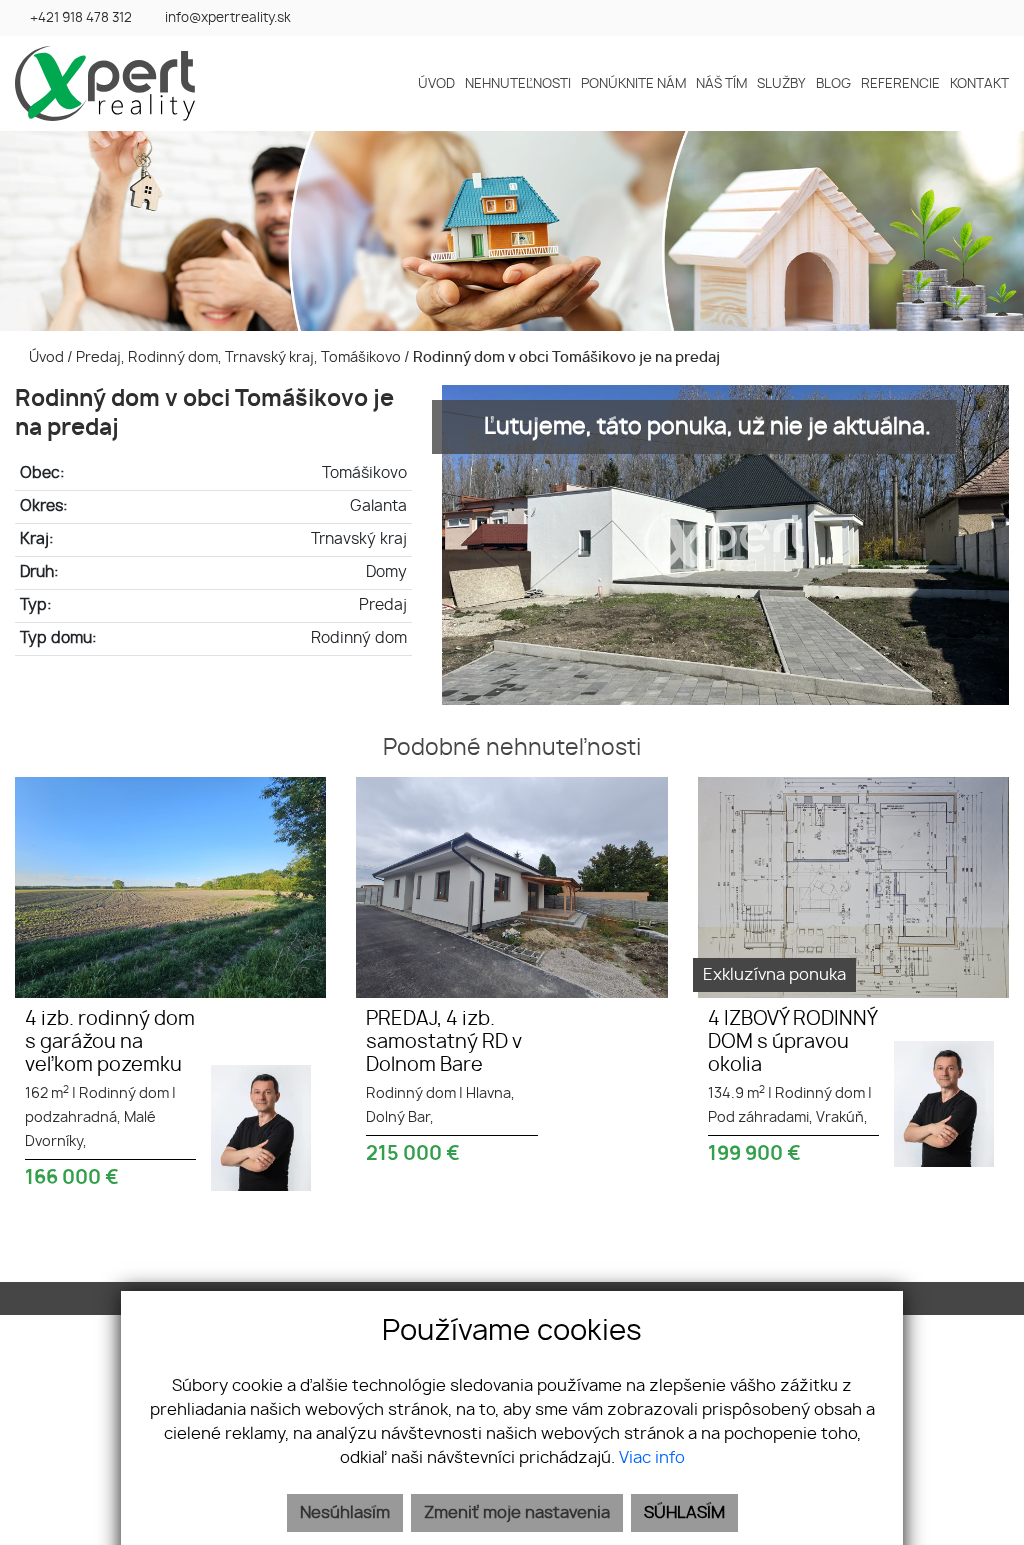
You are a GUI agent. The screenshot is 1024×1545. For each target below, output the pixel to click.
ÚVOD (436, 85)
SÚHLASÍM (684, 1513)
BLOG (833, 85)
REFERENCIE (900, 85)
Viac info (652, 1458)
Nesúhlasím (345, 1513)
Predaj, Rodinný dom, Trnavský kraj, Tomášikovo (240, 357)
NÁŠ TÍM (721, 85)
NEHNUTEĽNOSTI (518, 85)
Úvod (45, 357)
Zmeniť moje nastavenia (517, 1513)
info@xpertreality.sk (228, 18)
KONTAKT (979, 85)
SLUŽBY (781, 85)
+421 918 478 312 (81, 18)
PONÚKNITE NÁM (633, 85)
